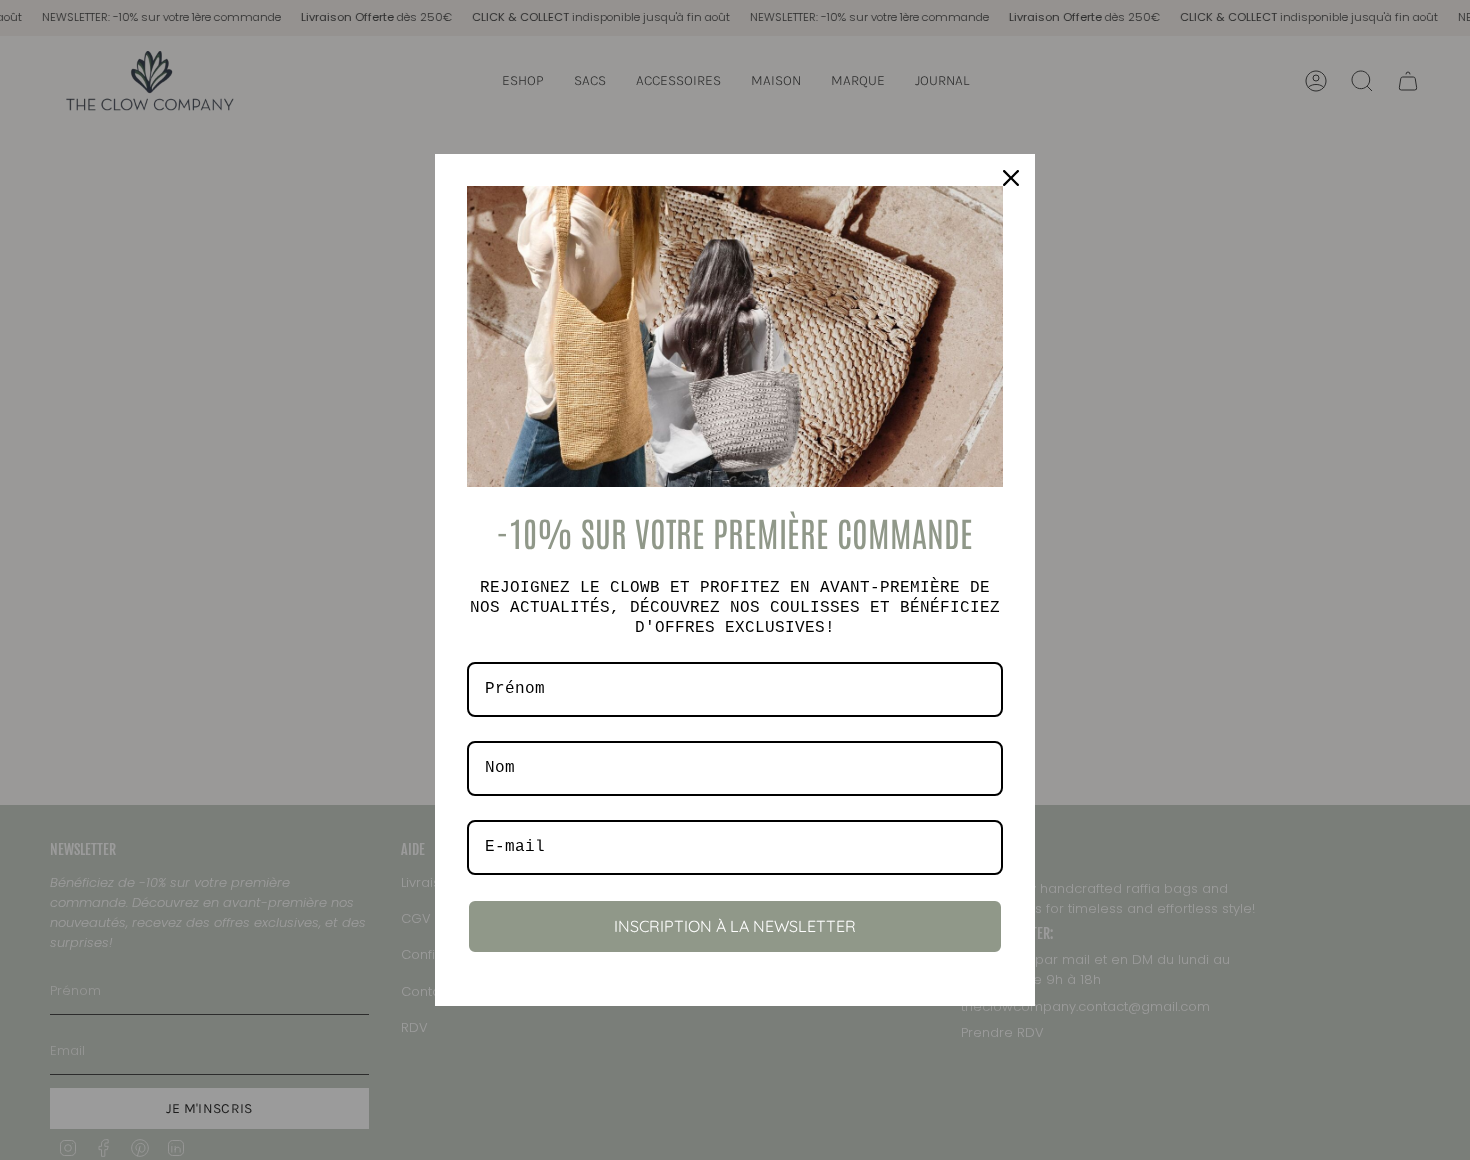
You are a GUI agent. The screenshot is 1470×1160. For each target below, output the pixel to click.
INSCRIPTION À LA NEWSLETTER (735, 926)
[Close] (1011, 178)
